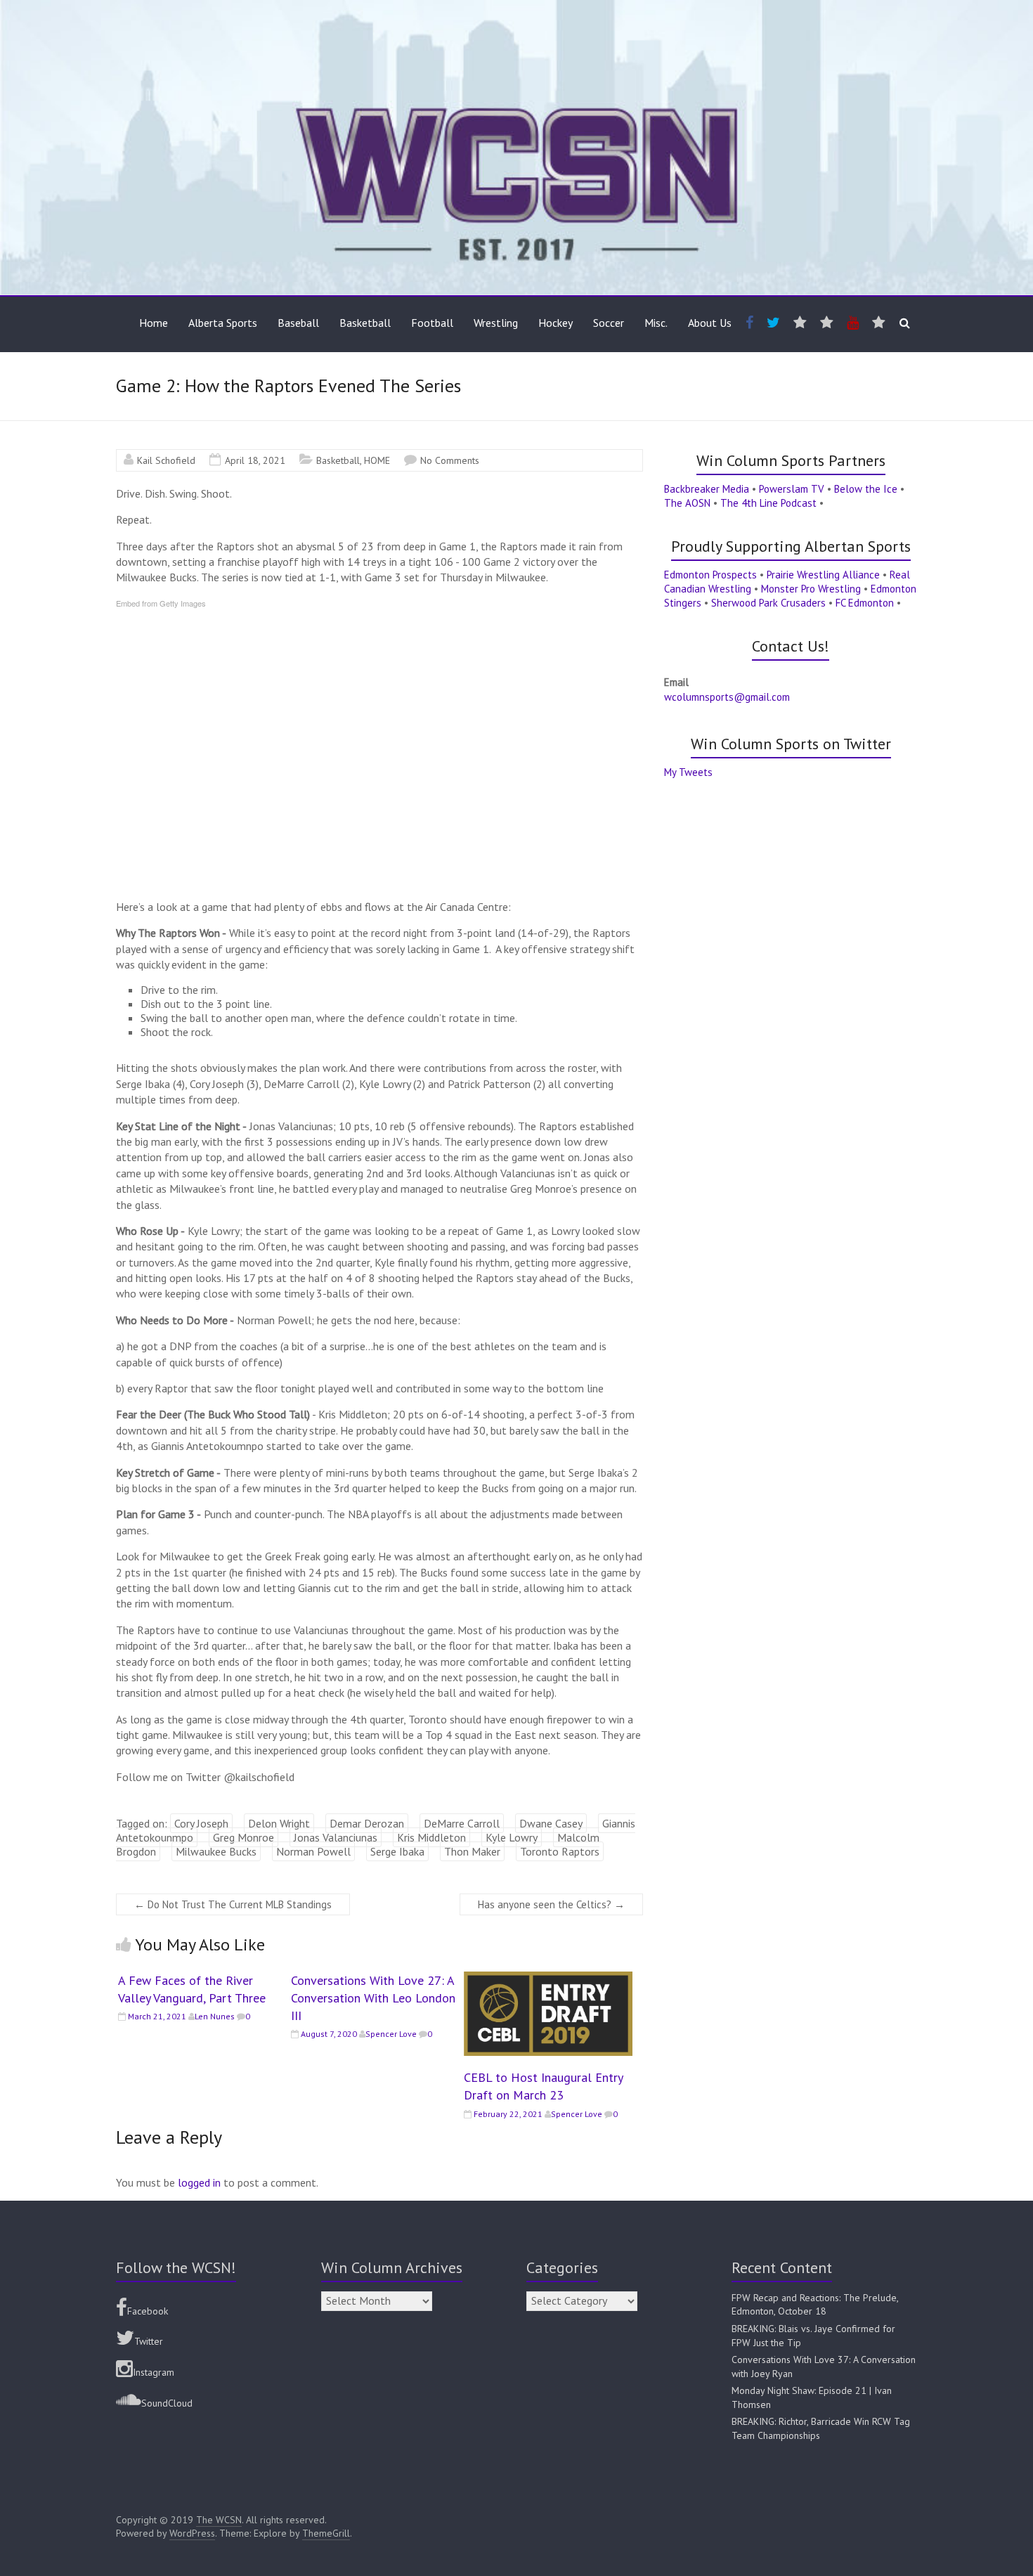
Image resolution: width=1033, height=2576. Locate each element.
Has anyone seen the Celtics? (551, 1904)
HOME (377, 460)
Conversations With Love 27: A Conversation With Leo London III (373, 1998)
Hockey (556, 323)
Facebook (148, 2311)
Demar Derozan (367, 1823)
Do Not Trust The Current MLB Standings (233, 1904)
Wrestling (496, 323)
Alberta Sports (223, 323)
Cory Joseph (201, 1823)
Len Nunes (215, 2016)
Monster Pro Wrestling (811, 589)
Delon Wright (279, 1823)
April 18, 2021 (255, 460)
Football (432, 323)
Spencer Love (391, 2034)
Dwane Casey (551, 1823)
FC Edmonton (865, 603)
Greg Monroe (243, 1837)
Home (154, 323)
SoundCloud (167, 2403)
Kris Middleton (431, 1837)
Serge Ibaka (397, 1851)
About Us (710, 323)
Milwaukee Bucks (216, 1851)
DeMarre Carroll (462, 1823)
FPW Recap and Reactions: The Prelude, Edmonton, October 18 (815, 2305)
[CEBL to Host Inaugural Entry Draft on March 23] (548, 1979)
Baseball (298, 323)
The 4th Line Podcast (768, 503)
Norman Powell (313, 1851)
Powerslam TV (792, 489)
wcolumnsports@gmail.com (727, 697)
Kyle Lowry (512, 1837)
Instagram (154, 2372)
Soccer (609, 323)
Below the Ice (866, 489)
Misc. (656, 323)
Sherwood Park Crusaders (768, 603)
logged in (199, 2182)
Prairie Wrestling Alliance (823, 575)
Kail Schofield (166, 460)
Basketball (365, 323)
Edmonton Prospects (710, 575)
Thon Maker (472, 1851)
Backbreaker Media (707, 489)
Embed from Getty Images (161, 603)
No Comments (450, 460)
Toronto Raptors (560, 1851)
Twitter (149, 2341)
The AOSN (687, 503)
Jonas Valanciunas (336, 1837)
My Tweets (688, 772)
